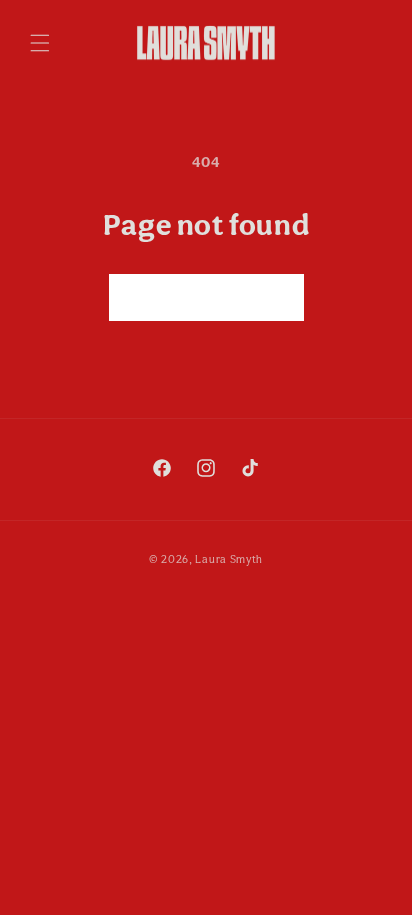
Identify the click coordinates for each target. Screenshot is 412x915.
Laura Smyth (229, 559)
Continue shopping (206, 296)
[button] (40, 43)
